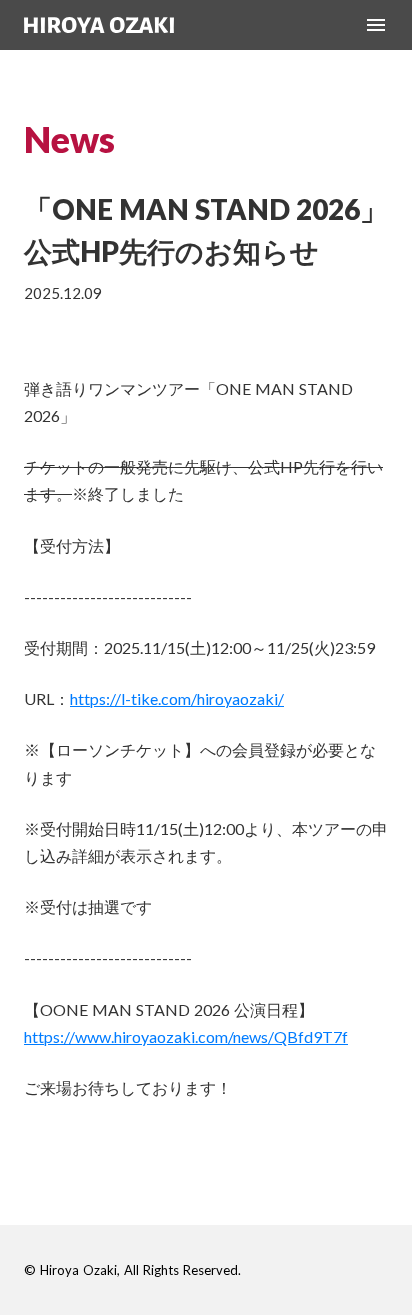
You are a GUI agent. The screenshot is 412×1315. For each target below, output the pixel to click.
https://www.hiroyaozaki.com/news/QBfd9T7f (186, 1036)
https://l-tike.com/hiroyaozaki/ (177, 698)
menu (376, 25)
